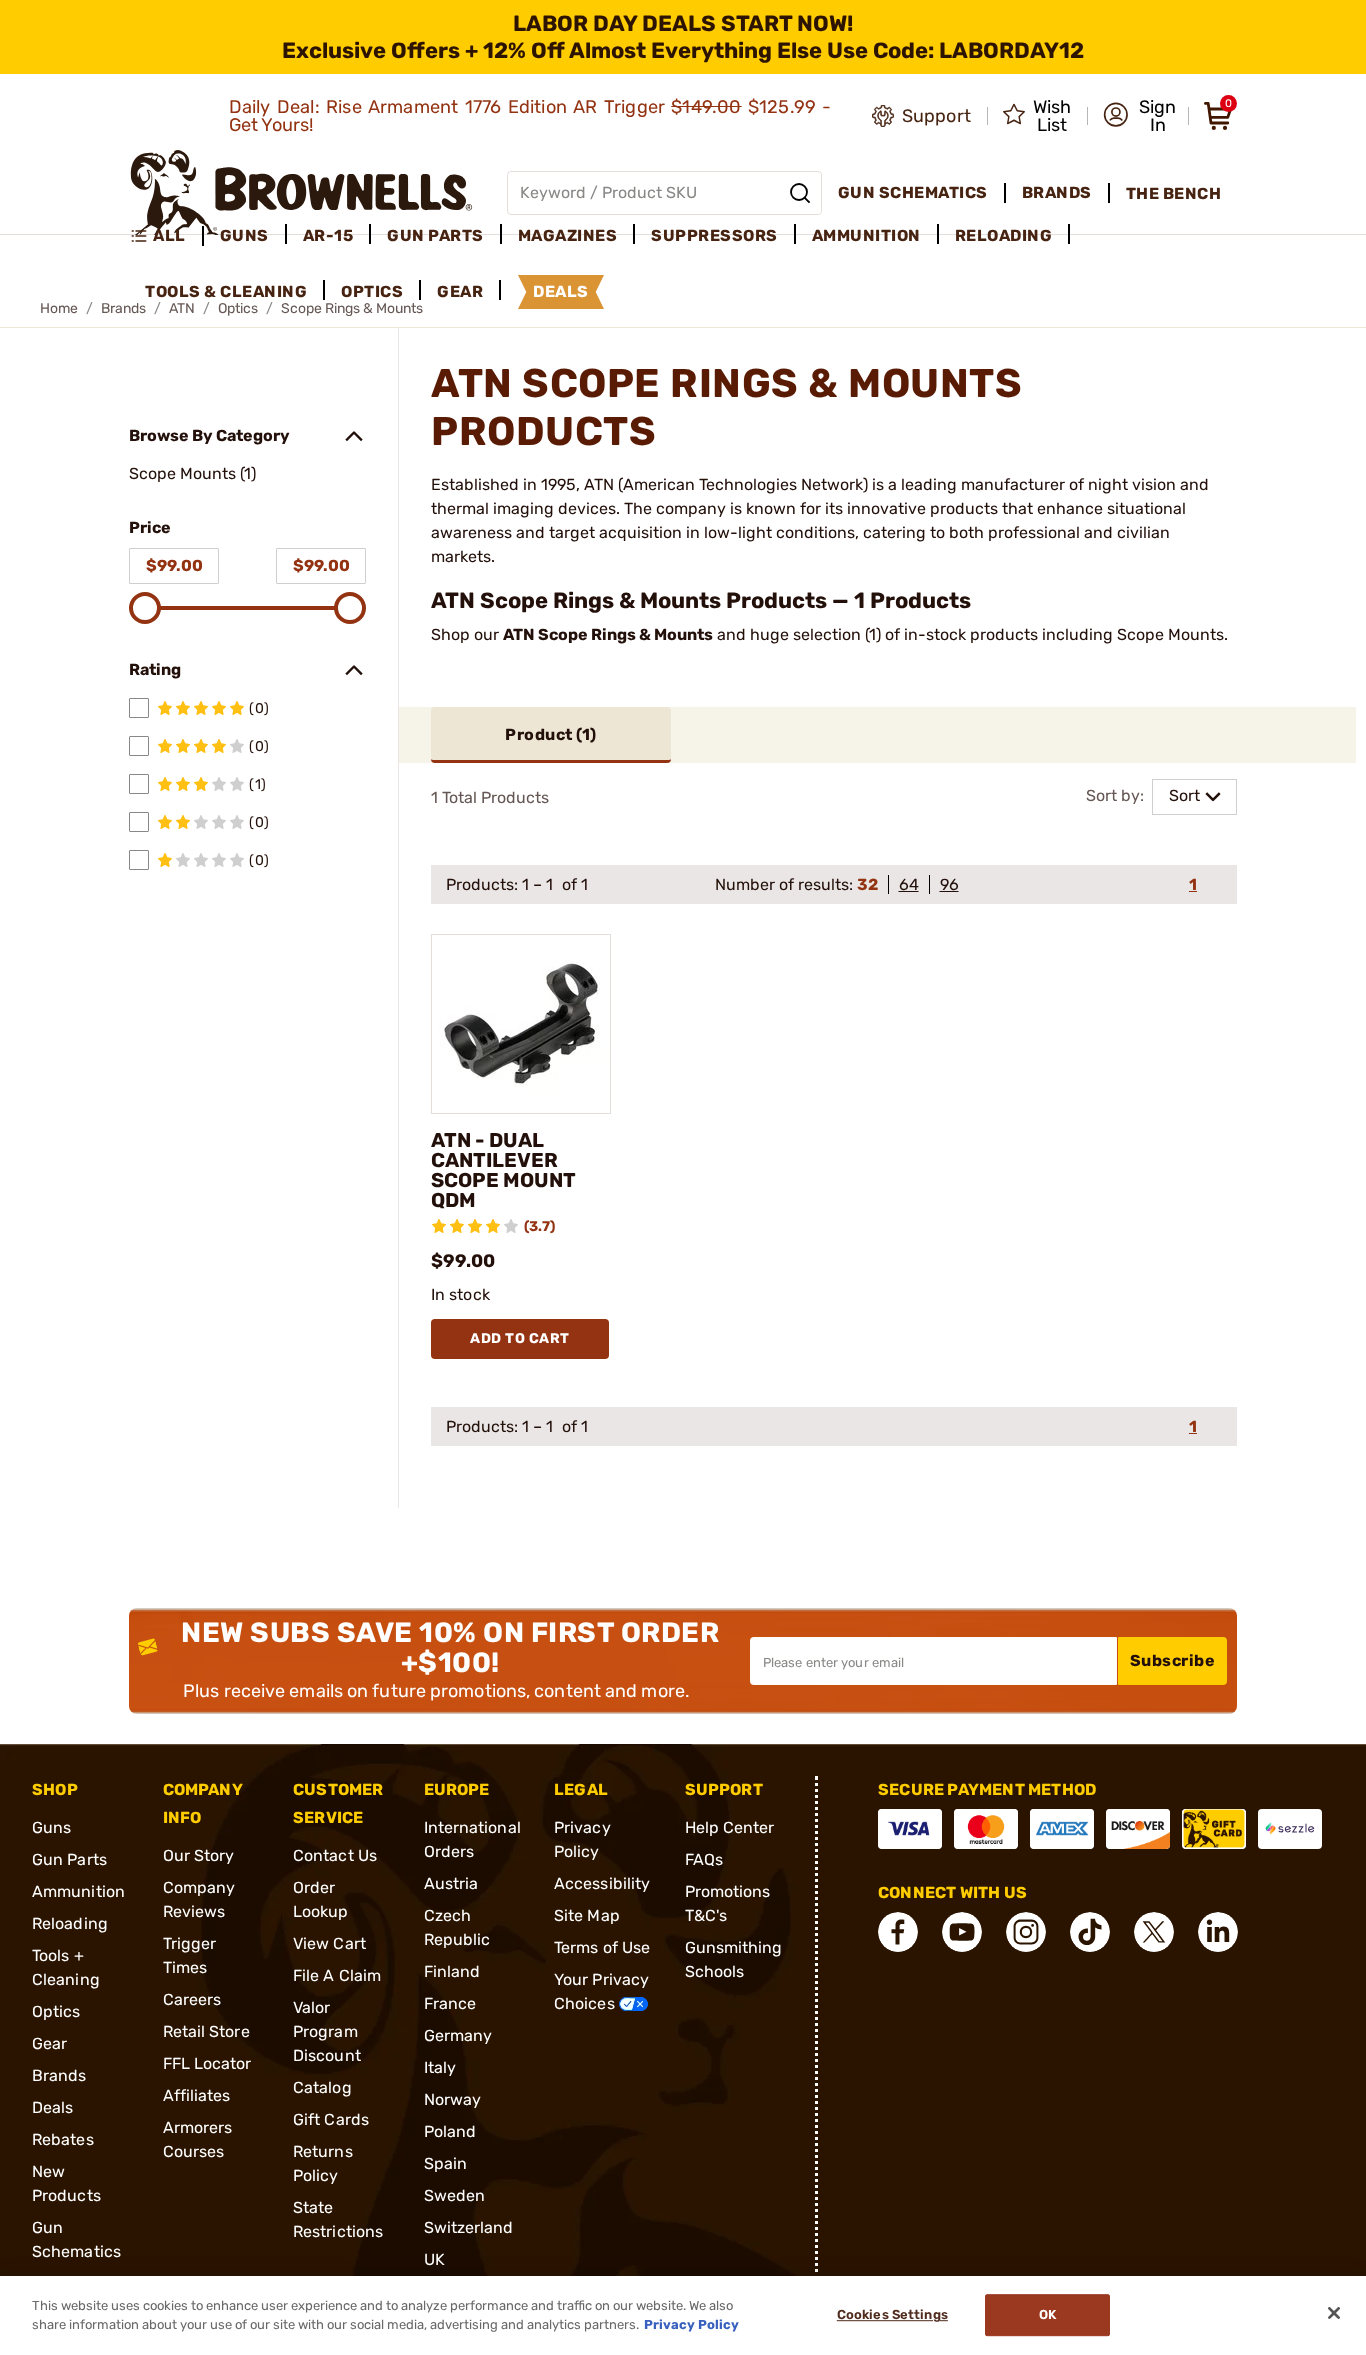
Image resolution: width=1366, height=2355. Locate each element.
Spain (446, 2163)
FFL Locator (207, 2063)
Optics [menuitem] (372, 291)
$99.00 (174, 565)
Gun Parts (69, 1859)
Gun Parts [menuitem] (435, 235)
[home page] (301, 192)
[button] (1139, 116)
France (450, 2003)
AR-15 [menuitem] (328, 235)
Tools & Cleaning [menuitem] (226, 291)
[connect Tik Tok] (1090, 1932)
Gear (49, 2043)
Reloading (70, 1923)
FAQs (704, 1859)
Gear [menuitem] (460, 291)
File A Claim (337, 1975)
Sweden (455, 2195)
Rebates (63, 2139)
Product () (551, 734)
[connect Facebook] (898, 1932)
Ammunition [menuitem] (866, 235)
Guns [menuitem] (244, 235)
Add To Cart (520, 1338)
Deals (53, 2107)
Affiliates (197, 2095)
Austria (451, 1883)
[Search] (800, 193)
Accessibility (602, 1883)
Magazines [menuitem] (568, 235)
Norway (453, 2099)
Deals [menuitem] (561, 291)
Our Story (199, 1855)
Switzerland (469, 2227)
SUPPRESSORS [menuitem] (714, 235)
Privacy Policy (691, 2324)
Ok (1047, 2315)
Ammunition (78, 1891)
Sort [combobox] (1184, 795)
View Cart (329, 1943)
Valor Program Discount (327, 2031)
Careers (192, 1999)
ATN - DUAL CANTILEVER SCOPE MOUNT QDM (503, 1170)
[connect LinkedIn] (1218, 1932)
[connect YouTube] (962, 1932)
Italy (440, 2067)
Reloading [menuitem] (1004, 235)
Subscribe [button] (1173, 1660)
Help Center (730, 1827)
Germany (458, 2035)
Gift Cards (331, 2119)
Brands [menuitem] (1057, 192)
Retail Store (206, 2031)
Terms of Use (602, 1947)
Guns (51, 1827)
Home (59, 308)
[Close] (1334, 2313)
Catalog (322, 2087)
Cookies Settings (892, 2315)
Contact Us (335, 1855)
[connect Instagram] (1026, 1932)
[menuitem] (166, 236)
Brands (59, 2075)
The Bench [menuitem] (1174, 193)
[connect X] (1154, 1932)
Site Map (587, 1915)
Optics (56, 2011)
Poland (450, 2131)
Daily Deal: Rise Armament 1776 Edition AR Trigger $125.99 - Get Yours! (530, 116)
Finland (452, 1971)
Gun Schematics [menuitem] (913, 192)
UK (434, 2259)
